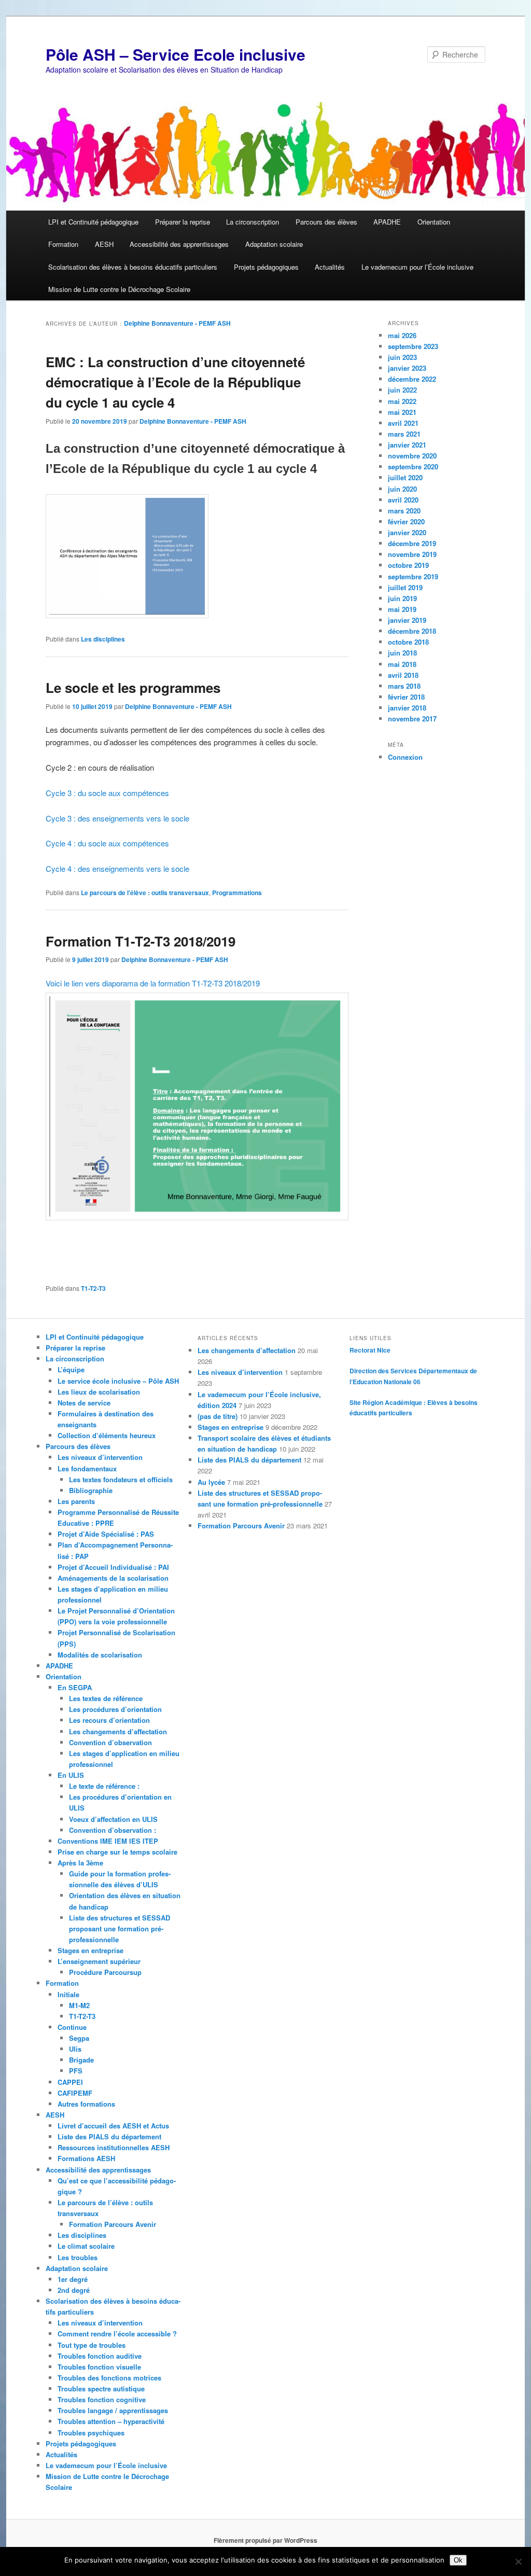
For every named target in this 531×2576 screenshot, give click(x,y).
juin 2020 (402, 489)
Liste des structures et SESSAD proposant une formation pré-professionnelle (120, 1928)
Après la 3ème (80, 1863)
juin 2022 (402, 390)
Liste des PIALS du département (109, 2136)
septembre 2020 (413, 467)
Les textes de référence (106, 1698)
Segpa (79, 2038)
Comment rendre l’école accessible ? (117, 2334)
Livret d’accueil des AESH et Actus (113, 2126)
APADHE (387, 222)
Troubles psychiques (91, 2433)
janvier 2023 (407, 368)
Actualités (330, 267)
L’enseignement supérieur (99, 1961)
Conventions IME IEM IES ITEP (108, 1841)
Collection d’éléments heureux (107, 1435)
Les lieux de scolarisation (99, 1392)
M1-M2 (79, 2005)
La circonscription (253, 222)
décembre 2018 (412, 631)
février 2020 (406, 521)
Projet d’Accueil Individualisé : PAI (113, 1567)
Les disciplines (103, 639)
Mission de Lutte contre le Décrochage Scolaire (119, 289)
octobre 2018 (408, 642)
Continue (72, 2027)
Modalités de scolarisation (100, 1655)
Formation (63, 244)
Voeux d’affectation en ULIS (113, 1819)
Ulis (75, 2049)
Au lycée (211, 1482)
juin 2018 (402, 653)
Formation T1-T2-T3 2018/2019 (141, 941)
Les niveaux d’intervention (100, 1457)
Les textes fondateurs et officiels (121, 1479)
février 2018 (406, 697)
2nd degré (74, 2290)
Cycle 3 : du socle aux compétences (107, 793)
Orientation (434, 222)
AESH (104, 244)
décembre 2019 (412, 543)
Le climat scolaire (86, 2246)
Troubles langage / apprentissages (113, 2410)
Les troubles (78, 2257)
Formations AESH (86, 2158)
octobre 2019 (408, 565)
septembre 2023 (413, 346)
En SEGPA (75, 1687)
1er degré (73, 2279)
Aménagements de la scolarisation (113, 1578)
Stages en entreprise (90, 1950)
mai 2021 (402, 412)
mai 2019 (402, 609)
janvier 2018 (407, 708)
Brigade (81, 2060)
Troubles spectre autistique (101, 2389)
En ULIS (71, 1775)
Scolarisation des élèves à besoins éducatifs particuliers (133, 267)
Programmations (237, 893)
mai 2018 (402, 664)
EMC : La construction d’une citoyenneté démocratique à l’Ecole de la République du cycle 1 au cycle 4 (175, 382)
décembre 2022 (412, 379)
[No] (518, 2561)
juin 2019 (402, 598)
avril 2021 (403, 423)
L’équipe (71, 1369)
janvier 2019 (407, 620)
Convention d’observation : (113, 1830)
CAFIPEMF (75, 2093)
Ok (458, 2560)
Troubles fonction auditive (100, 2356)
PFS (76, 2071)
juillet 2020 (405, 477)
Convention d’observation (110, 1742)
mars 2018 (404, 686)
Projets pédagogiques (266, 267)
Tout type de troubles (92, 2345)
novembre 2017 (412, 719)
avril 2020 (403, 500)
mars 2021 (404, 434)
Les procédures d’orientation (115, 1709)
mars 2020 (404, 511)
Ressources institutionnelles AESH (114, 2147)
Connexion (405, 757)
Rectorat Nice (370, 1350)
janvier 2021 (407, 445)
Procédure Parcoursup (105, 1972)
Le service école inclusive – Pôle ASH (118, 1381)
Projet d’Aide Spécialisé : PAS (106, 1534)
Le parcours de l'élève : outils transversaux (145, 893)
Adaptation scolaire (274, 244)
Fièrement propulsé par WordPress (265, 2540)
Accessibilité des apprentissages (179, 244)
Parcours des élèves (326, 222)
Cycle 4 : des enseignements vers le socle (117, 868)
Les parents (76, 1501)
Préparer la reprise (183, 222)
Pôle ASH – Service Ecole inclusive (176, 54)
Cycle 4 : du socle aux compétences (107, 843)
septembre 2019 (413, 576)
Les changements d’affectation (118, 1731)
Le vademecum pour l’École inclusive (417, 267)
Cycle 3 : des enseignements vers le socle (117, 818)
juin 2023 (402, 357)
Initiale (68, 1994)
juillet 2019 (405, 587)
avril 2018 (403, 675)
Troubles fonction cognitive (102, 2399)
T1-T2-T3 (93, 1288)
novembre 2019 (412, 554)
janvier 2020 (407, 532)
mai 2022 (402, 401)
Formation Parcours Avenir (113, 2224)
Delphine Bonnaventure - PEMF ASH (177, 323)
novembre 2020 (412, 456)
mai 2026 (402, 335)
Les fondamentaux (87, 1468)
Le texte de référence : (104, 1786)
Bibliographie (91, 1490)
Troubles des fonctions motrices (109, 2378)
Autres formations (86, 2104)
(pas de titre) (218, 1416)
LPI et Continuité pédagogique (93, 222)
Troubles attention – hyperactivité (111, 2421)
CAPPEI (70, 2082)
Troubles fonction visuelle (99, 2367)
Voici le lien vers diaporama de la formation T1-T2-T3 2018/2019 (153, 983)
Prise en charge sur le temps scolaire (117, 1852)
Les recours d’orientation (109, 1720)
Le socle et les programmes (133, 687)
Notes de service (84, 1403)
